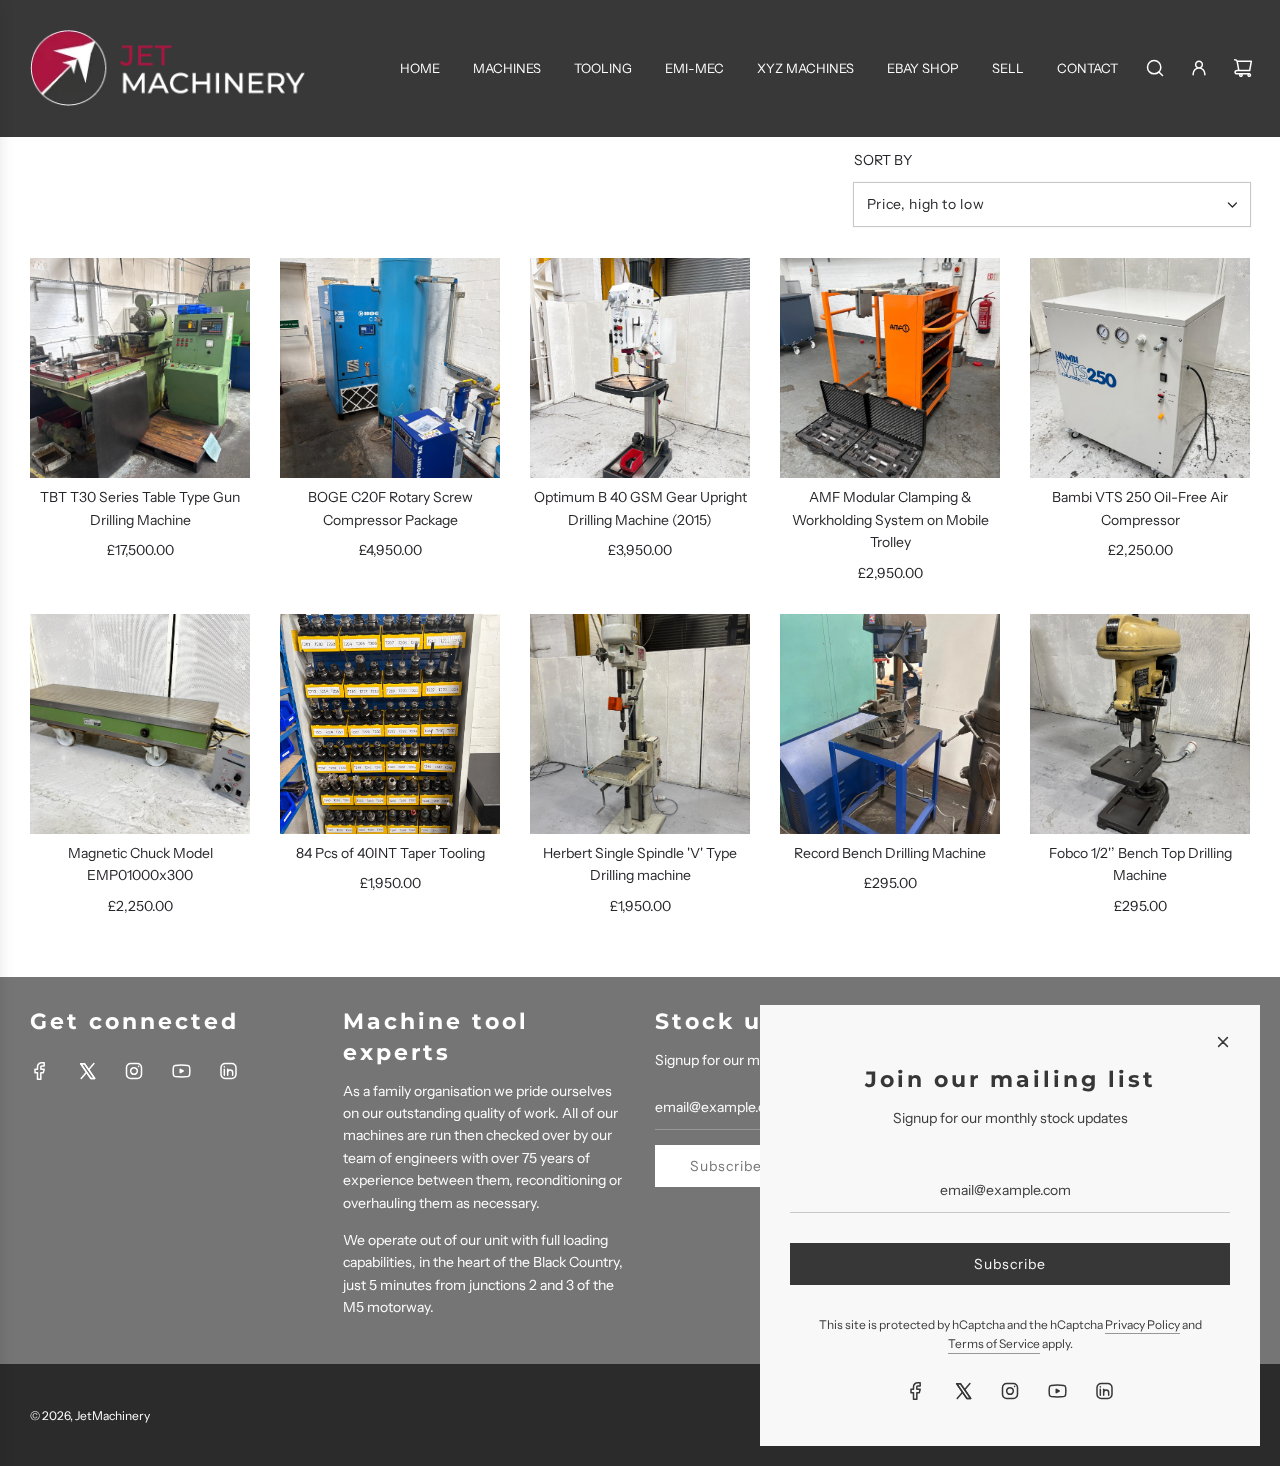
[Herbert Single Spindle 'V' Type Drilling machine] (640, 724)
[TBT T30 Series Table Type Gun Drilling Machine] (140, 368)
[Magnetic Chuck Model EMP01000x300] (140, 724)
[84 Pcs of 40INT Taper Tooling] (390, 724)
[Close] (1223, 1042)
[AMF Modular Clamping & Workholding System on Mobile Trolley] (890, 368)
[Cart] (1243, 68)
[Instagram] (134, 1071)
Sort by (883, 160)
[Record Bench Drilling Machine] (890, 724)
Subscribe (726, 1166)
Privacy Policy (1142, 1324)
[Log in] (1199, 68)
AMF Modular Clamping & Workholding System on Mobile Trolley (890, 519)
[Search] (1155, 68)
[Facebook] (40, 1071)
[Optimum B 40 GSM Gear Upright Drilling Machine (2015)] (640, 368)
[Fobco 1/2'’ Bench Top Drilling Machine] (1140, 724)
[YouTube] (181, 1071)
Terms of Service (994, 1343)
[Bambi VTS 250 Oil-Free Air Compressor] (1140, 368)
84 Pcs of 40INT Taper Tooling (390, 853)
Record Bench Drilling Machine (890, 853)
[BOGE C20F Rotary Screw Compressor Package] (390, 368)
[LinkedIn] (228, 1071)
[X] (87, 1071)
